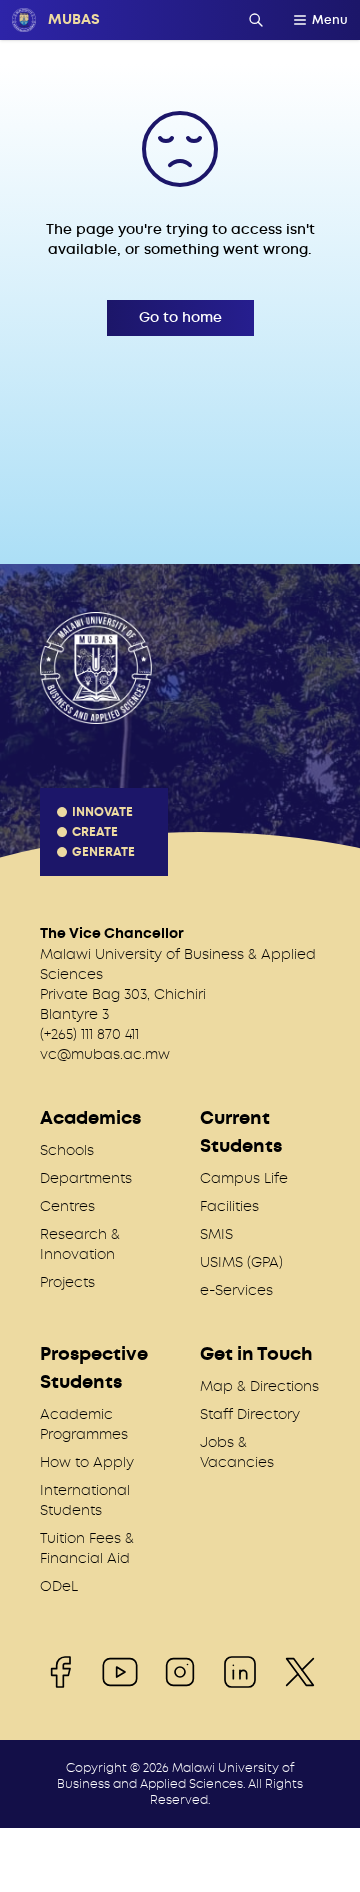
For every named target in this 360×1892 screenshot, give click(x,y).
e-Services (236, 1290)
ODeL (59, 1586)
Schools (67, 1150)
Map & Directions (259, 1386)
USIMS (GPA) (241, 1262)
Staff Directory (250, 1414)
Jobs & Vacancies (237, 1452)
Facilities (229, 1206)
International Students (85, 1500)
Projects (67, 1282)
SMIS (216, 1234)
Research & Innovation (80, 1244)
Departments (86, 1178)
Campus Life (244, 1178)
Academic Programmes (84, 1424)
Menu (330, 20)
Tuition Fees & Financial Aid (87, 1548)
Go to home (180, 317)
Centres (67, 1206)
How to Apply (87, 1462)
